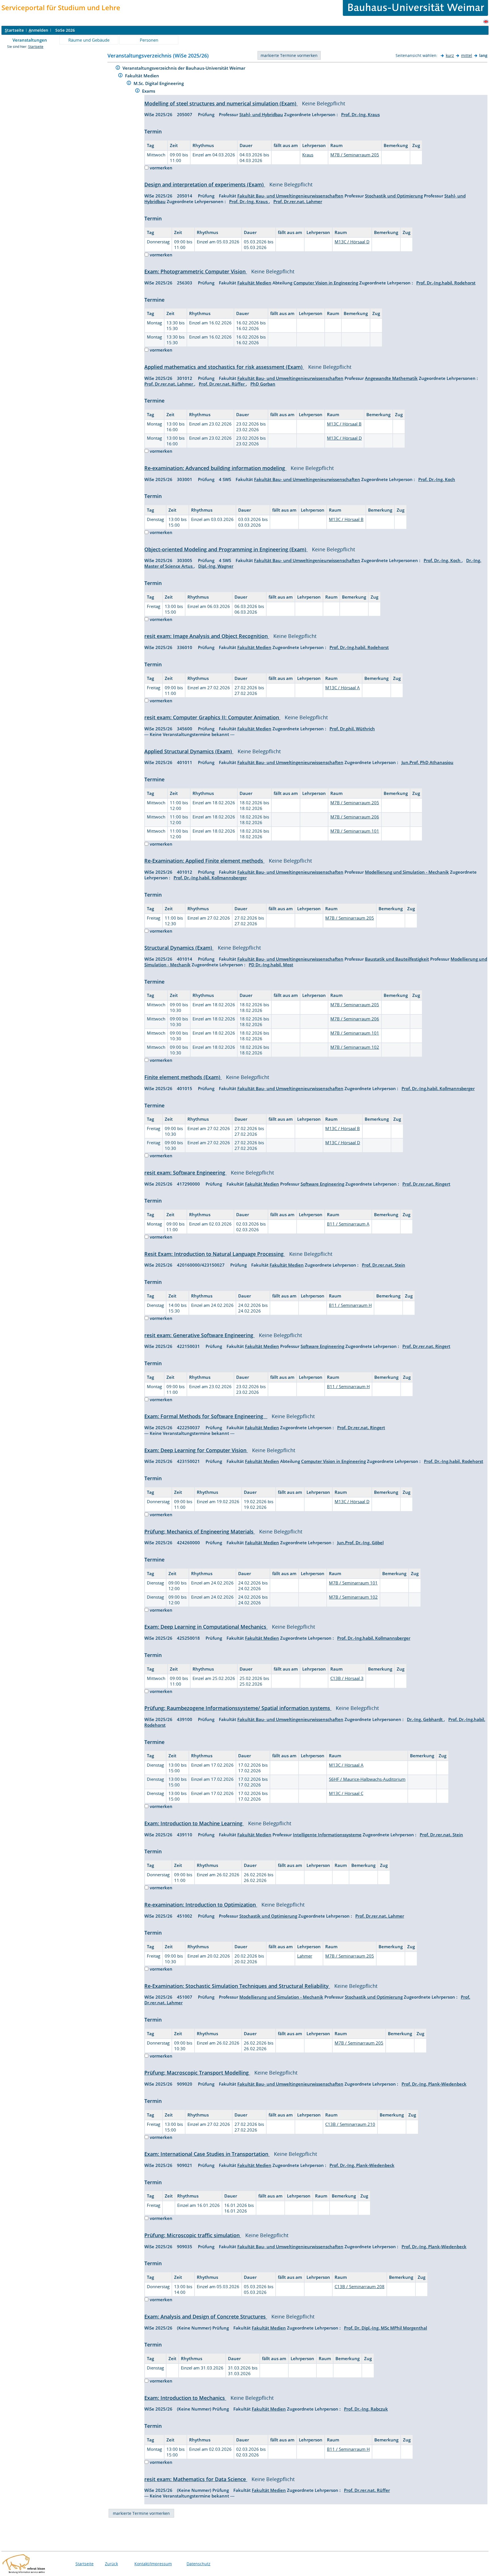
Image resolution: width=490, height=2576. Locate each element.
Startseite (36, 47)
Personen (149, 40)
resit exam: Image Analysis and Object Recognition (207, 636)
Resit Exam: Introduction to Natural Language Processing (215, 1254)
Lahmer (305, 1956)
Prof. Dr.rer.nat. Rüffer (222, 384)
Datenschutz (198, 2564)
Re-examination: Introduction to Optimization (201, 1905)
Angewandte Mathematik (391, 378)
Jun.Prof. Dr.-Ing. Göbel (360, 1543)
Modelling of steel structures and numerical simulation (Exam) (221, 103)
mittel (467, 55)
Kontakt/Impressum (153, 2564)
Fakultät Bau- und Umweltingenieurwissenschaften (290, 196)
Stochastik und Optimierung (394, 196)
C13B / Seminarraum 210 (350, 2124)
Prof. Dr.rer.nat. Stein (384, 1265)
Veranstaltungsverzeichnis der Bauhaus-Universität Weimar (184, 68)
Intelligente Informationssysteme (327, 1835)
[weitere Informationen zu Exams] (137, 91)
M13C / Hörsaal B (344, 424)
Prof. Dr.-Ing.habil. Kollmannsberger (210, 878)
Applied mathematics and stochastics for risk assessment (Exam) (224, 367)
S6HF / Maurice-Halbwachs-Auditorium (367, 1779)
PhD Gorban (263, 384)
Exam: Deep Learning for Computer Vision (196, 1450)
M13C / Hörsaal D (352, 242)
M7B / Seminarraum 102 (355, 1047)
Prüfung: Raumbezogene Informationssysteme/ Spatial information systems (238, 1708)
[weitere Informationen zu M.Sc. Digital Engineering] (129, 84)
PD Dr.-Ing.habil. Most (271, 965)
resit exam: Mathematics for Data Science (196, 2479)
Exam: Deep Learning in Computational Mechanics (206, 1627)
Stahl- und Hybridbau (261, 114)
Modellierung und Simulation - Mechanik (407, 872)
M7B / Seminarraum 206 (355, 817)
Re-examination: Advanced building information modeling (215, 468)
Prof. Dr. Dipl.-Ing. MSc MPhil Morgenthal (386, 2328)
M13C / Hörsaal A (343, 688)
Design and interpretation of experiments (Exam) (205, 184)
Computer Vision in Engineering (326, 283)
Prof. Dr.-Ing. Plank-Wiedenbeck (434, 2084)
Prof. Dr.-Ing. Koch (437, 479)
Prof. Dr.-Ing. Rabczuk (366, 2409)
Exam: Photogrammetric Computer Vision (196, 271)
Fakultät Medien (143, 76)
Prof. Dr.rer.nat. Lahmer (298, 201)
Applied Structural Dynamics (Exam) (189, 751)
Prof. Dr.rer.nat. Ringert (426, 1184)
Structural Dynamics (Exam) (179, 948)
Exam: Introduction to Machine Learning (194, 1823)
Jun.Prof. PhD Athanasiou (427, 762)
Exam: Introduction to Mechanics (185, 2398)
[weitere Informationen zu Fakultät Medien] (120, 76)
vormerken (161, 168)
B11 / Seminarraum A (348, 1224)
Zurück (111, 2564)
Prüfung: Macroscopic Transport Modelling (197, 2073)
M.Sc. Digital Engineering (159, 83)
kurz (450, 55)
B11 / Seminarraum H (350, 1305)
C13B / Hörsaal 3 (347, 1678)
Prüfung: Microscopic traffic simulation (193, 2235)
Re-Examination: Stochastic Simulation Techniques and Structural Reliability (237, 1986)
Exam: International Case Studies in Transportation (207, 2154)
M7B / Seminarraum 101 (355, 831)
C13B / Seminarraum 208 (360, 2286)
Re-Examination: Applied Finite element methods (204, 861)
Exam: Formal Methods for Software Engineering (206, 1416)
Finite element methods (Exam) (183, 1077)
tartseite (14, 30)
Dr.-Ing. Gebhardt (425, 1719)
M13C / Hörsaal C (346, 1793)
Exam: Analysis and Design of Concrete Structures (206, 2317)
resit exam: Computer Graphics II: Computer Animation (212, 717)
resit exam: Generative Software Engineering (199, 1335)
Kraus (308, 155)
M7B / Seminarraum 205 (355, 155)
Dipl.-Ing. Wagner (216, 566)
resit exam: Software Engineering (185, 1173)
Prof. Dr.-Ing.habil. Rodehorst (446, 283)
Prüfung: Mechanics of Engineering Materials (200, 1531)
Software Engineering (322, 1184)
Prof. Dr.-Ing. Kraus (360, 114)
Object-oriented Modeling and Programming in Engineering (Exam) (226, 549)
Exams (149, 91)
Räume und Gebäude (89, 40)
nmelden (38, 30)
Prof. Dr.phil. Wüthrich (352, 729)
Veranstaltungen (30, 40)
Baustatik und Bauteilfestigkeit (397, 959)
